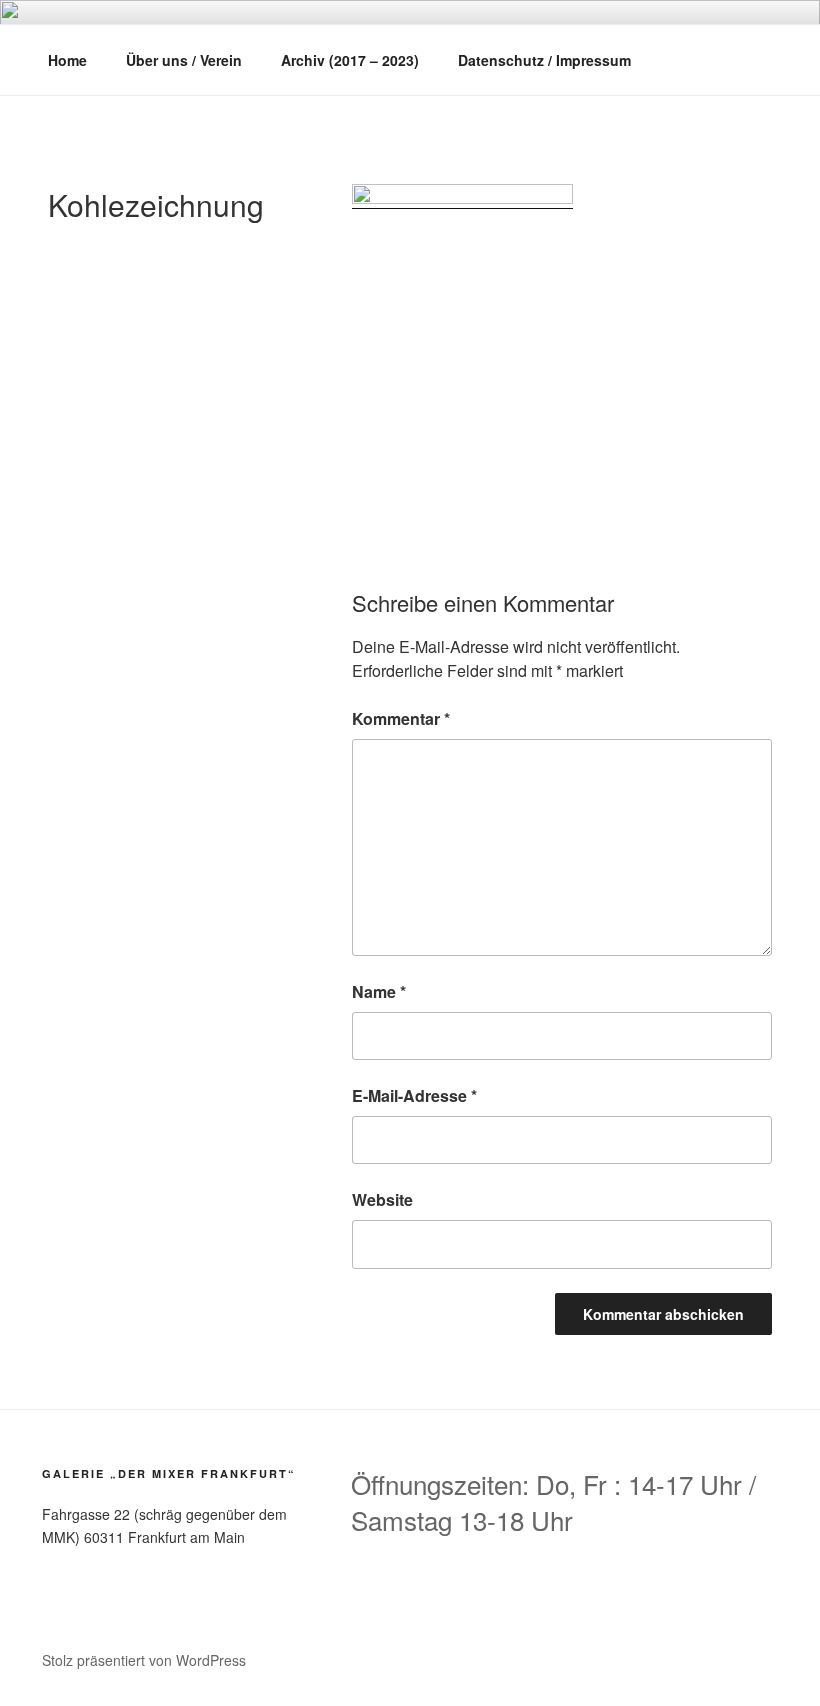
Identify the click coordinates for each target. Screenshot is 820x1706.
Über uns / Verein (184, 60)
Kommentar (401, 718)
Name (379, 991)
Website (382, 1199)
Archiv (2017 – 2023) (350, 60)
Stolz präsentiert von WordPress (144, 1660)
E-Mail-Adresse (414, 1095)
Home (67, 60)
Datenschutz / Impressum (544, 60)
